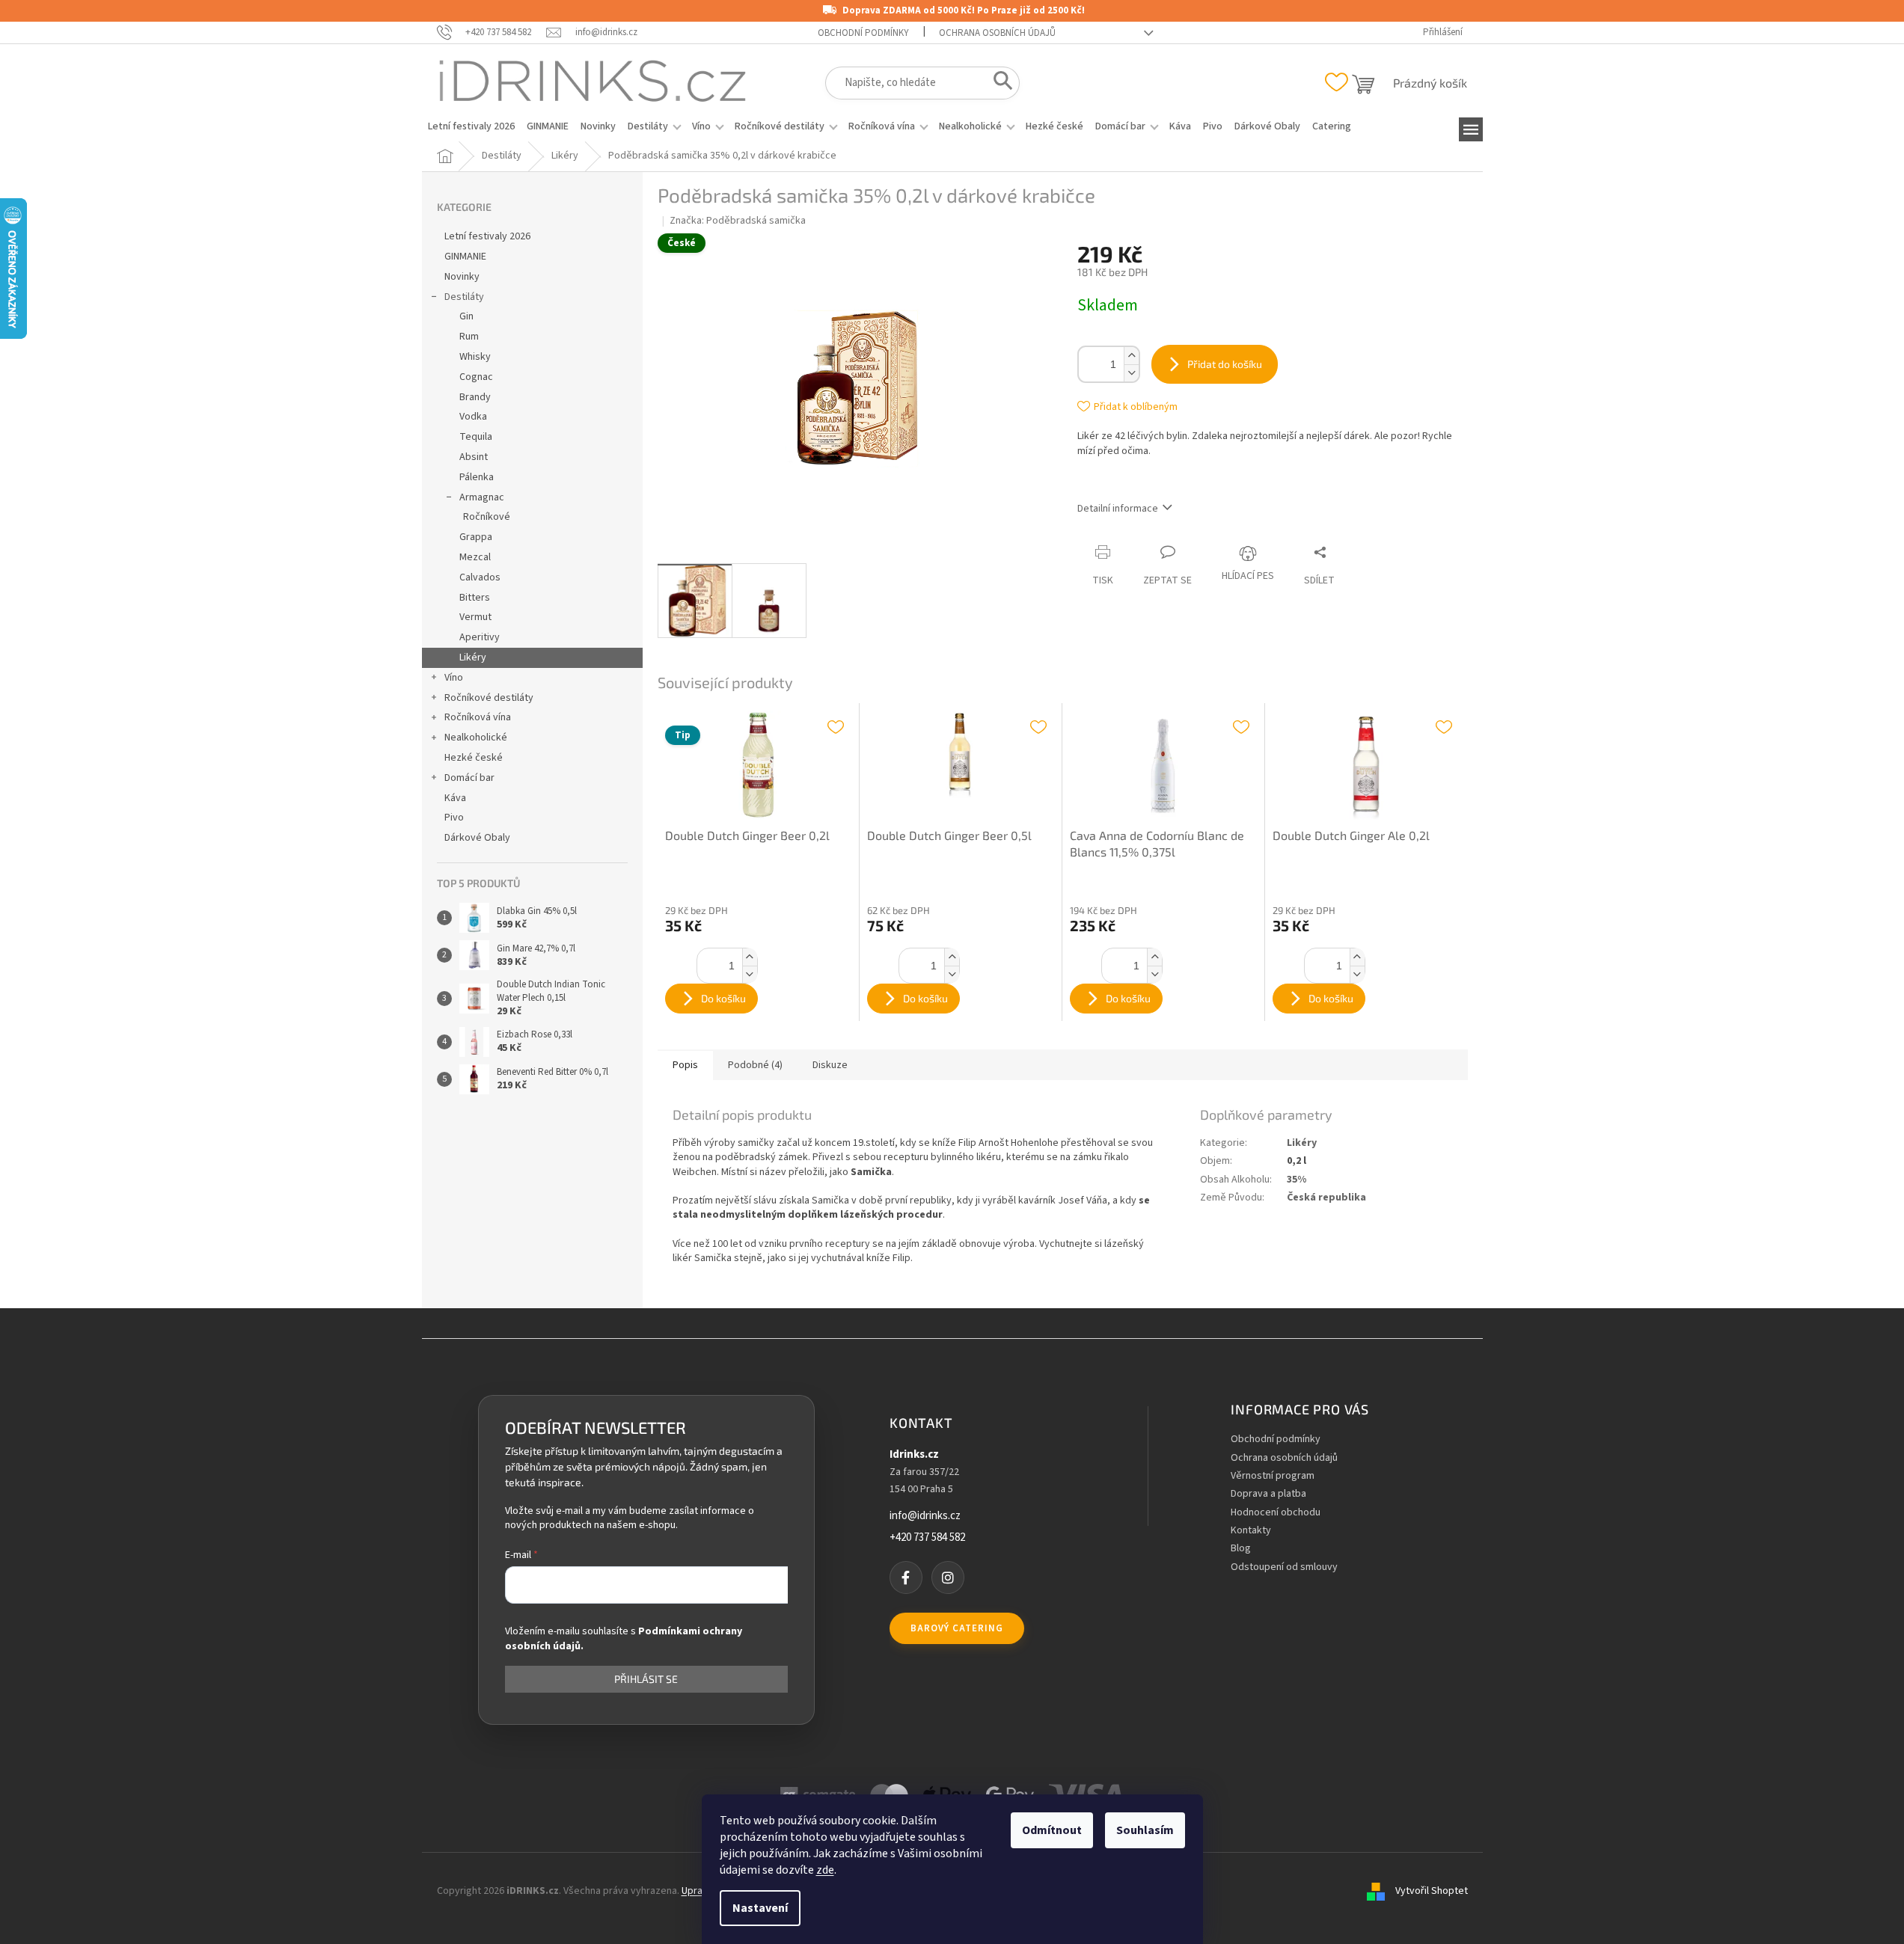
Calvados (480, 577)
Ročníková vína (478, 717)
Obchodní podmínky (863, 33)
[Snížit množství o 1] (1131, 373)
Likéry (473, 657)
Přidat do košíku (1225, 364)
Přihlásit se (646, 1679)
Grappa (476, 537)
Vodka (473, 417)
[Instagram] (948, 1577)
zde (825, 1870)
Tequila (476, 437)
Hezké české (474, 758)
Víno (454, 678)
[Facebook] (906, 1577)
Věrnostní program (1273, 1476)
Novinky (462, 277)
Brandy (475, 397)
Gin (466, 316)
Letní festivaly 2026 (487, 236)
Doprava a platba (1268, 1494)
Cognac (476, 377)
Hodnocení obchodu (1276, 1513)
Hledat (998, 84)
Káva (455, 798)
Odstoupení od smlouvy (1284, 1567)
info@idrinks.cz (925, 1516)
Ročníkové (487, 517)
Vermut (475, 617)
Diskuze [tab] (830, 1065)
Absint (474, 457)
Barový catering (957, 1628)
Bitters (475, 598)
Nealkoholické (476, 738)
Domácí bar (469, 778)
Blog (1241, 1549)
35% (1297, 1180)
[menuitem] (471, 126)
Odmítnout (1052, 1830)
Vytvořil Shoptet (1432, 1891)
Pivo (454, 818)
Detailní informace (1118, 509)
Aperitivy (480, 637)
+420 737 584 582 (927, 1538)
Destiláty (464, 297)
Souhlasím (1145, 1830)
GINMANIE (465, 257)
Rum (469, 337)
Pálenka (477, 477)
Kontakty (1251, 1531)
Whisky (475, 357)
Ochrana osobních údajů (997, 33)
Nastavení (760, 1908)
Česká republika (1326, 1198)
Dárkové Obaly (477, 838)
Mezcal (475, 557)
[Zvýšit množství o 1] (1131, 356)
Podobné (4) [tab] (755, 1065)
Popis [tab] (685, 1065)
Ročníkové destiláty (489, 698)
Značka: (738, 221)
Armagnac (482, 497)
